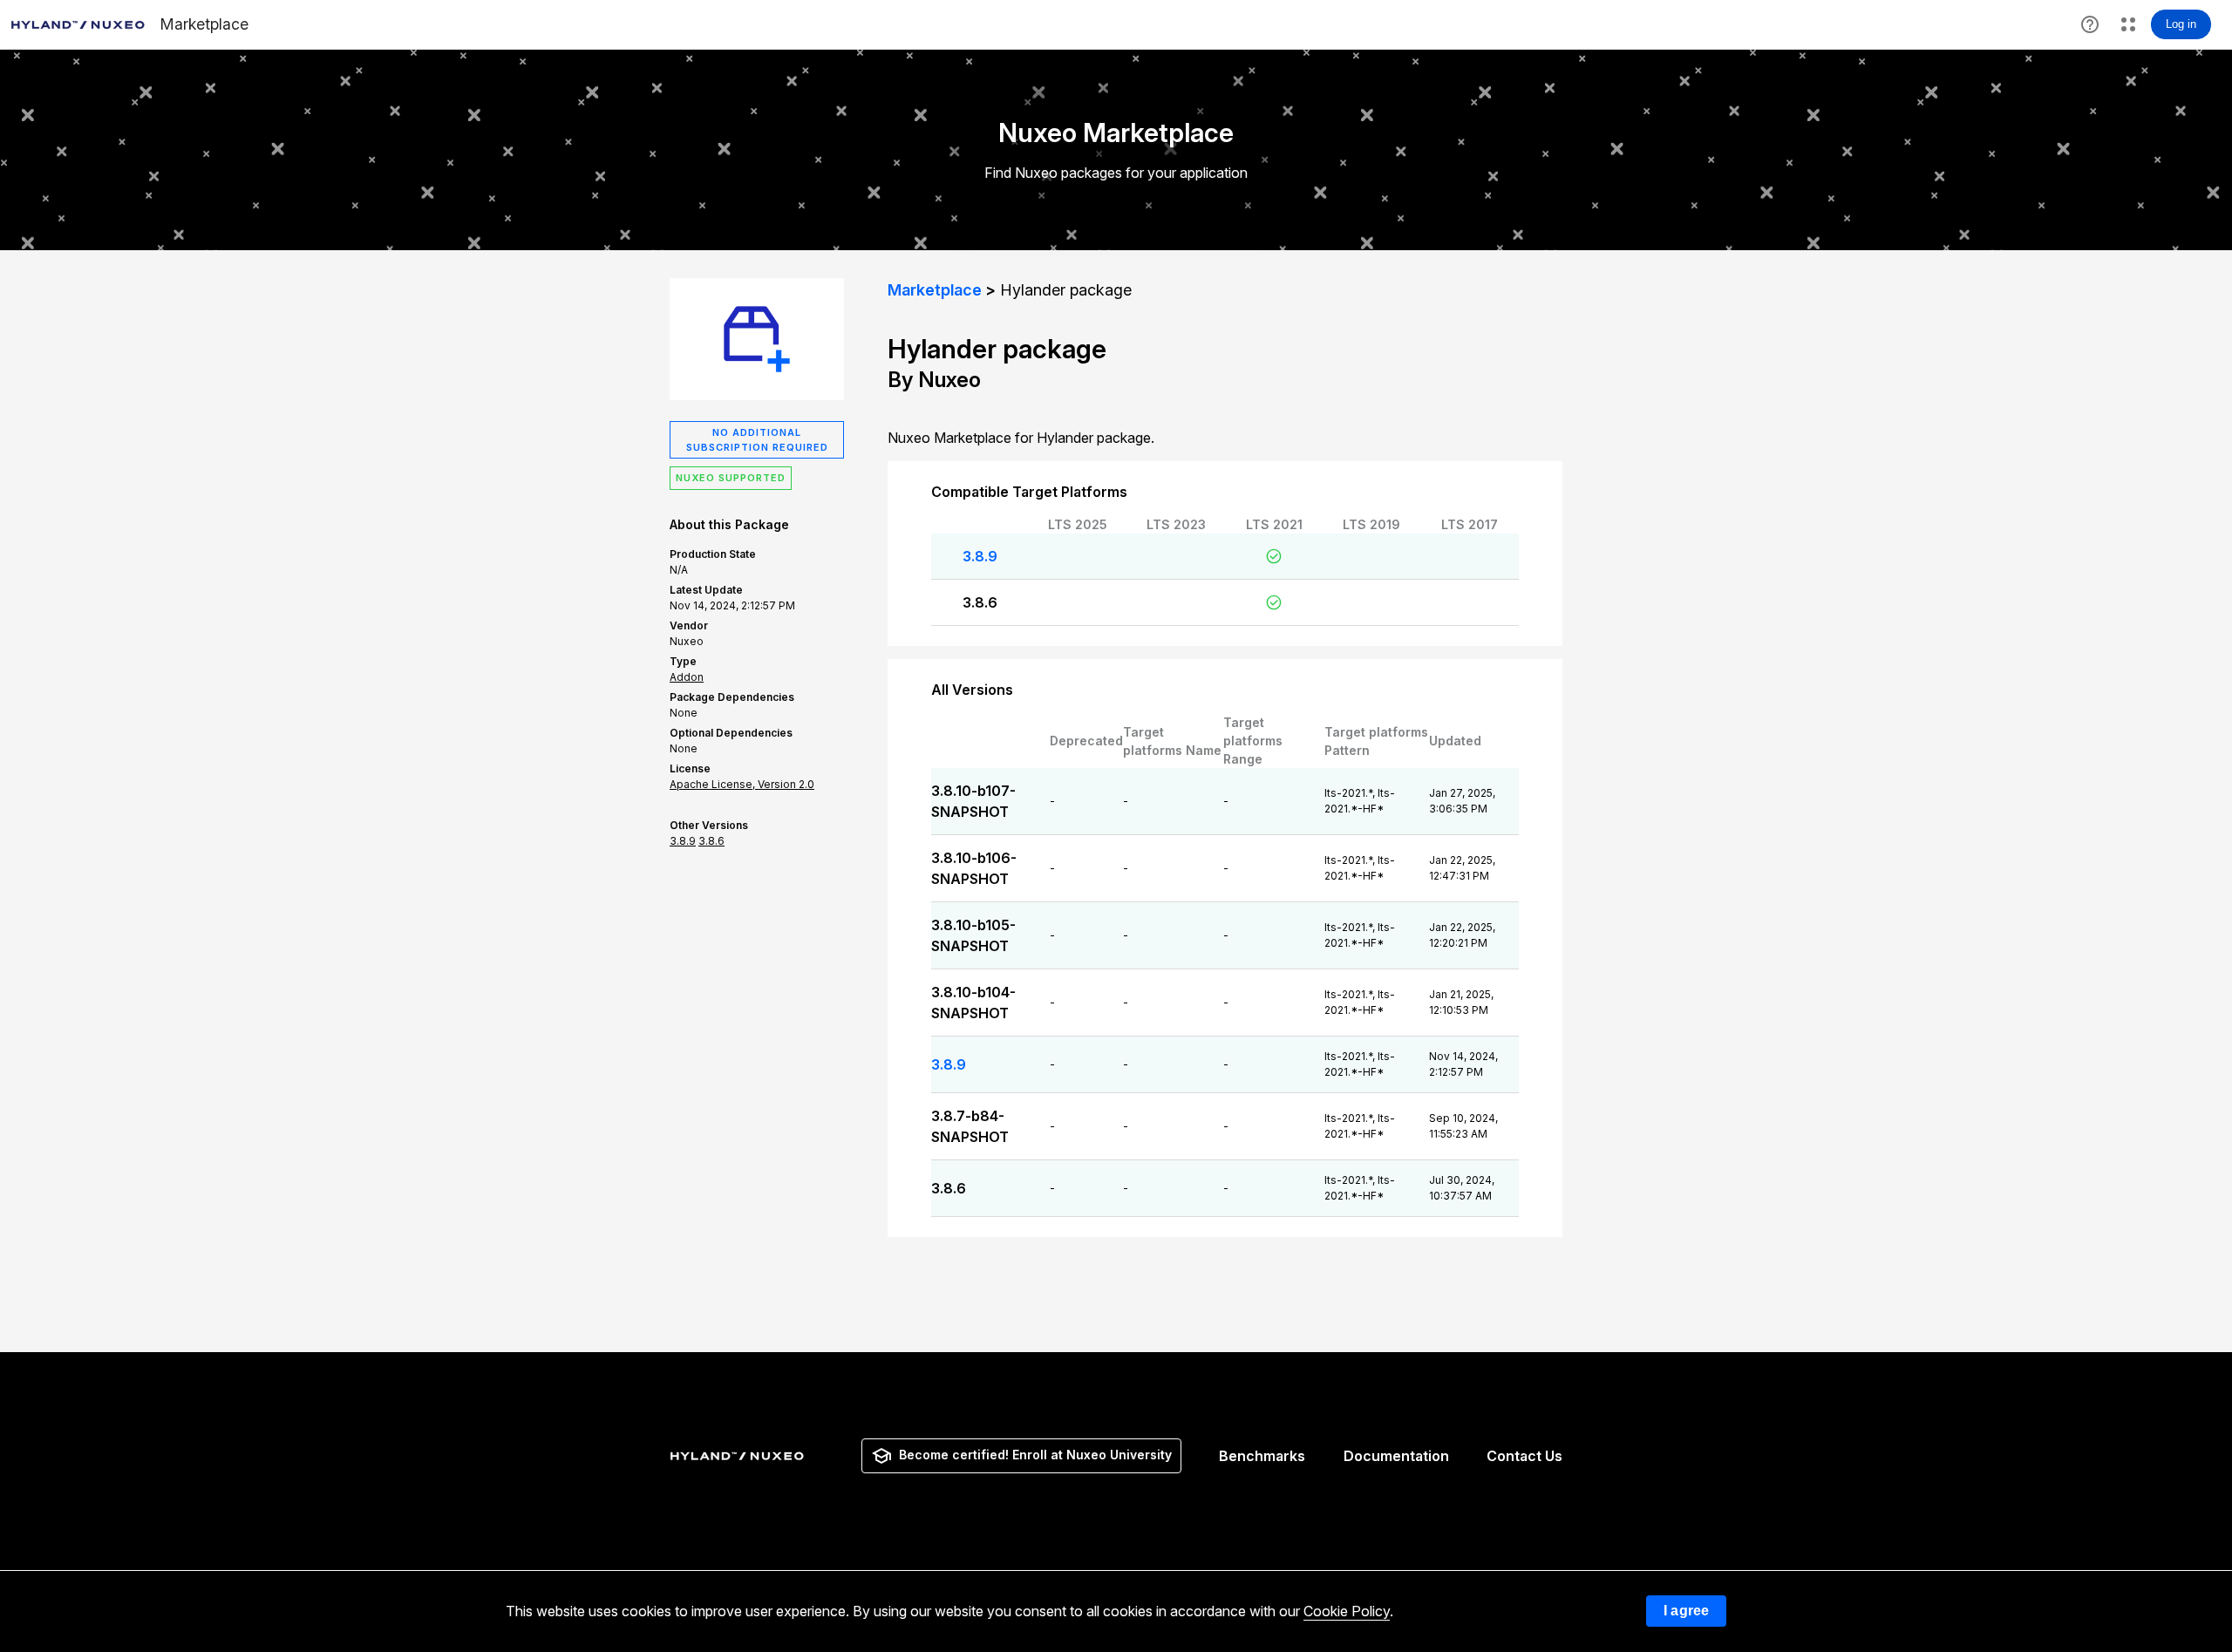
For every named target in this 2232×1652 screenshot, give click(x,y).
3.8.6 (980, 602)
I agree (1686, 1611)
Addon (687, 677)
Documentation (1396, 1456)
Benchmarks (1262, 1456)
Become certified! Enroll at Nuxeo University (1035, 1455)
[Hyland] (739, 1456)
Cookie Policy (1347, 1611)
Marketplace (935, 290)
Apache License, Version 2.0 (742, 784)
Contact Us (1524, 1456)
